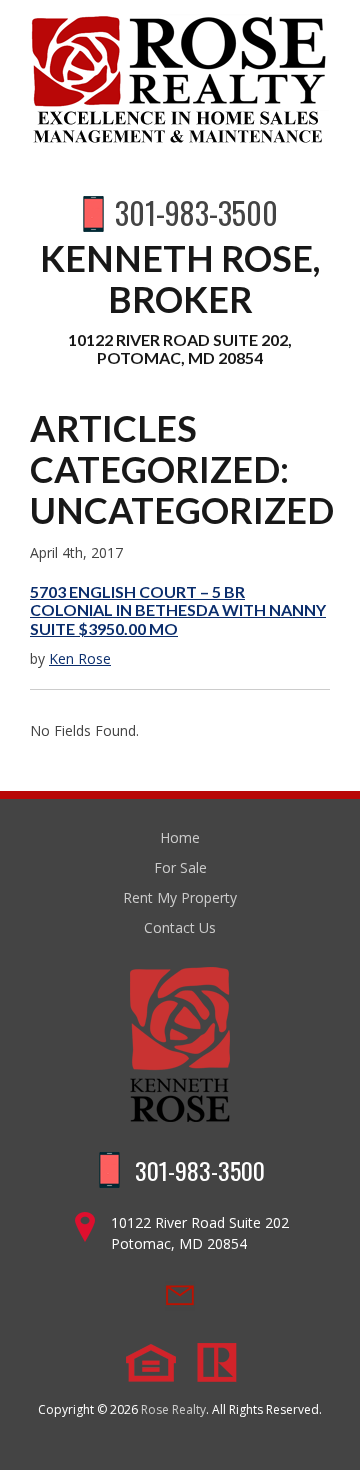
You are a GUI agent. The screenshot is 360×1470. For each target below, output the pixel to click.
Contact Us (180, 927)
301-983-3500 (196, 212)
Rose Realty (173, 1409)
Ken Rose (80, 658)
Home (180, 837)
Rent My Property (180, 897)
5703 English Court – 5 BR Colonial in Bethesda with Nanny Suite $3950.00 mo (178, 610)
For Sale (180, 867)
